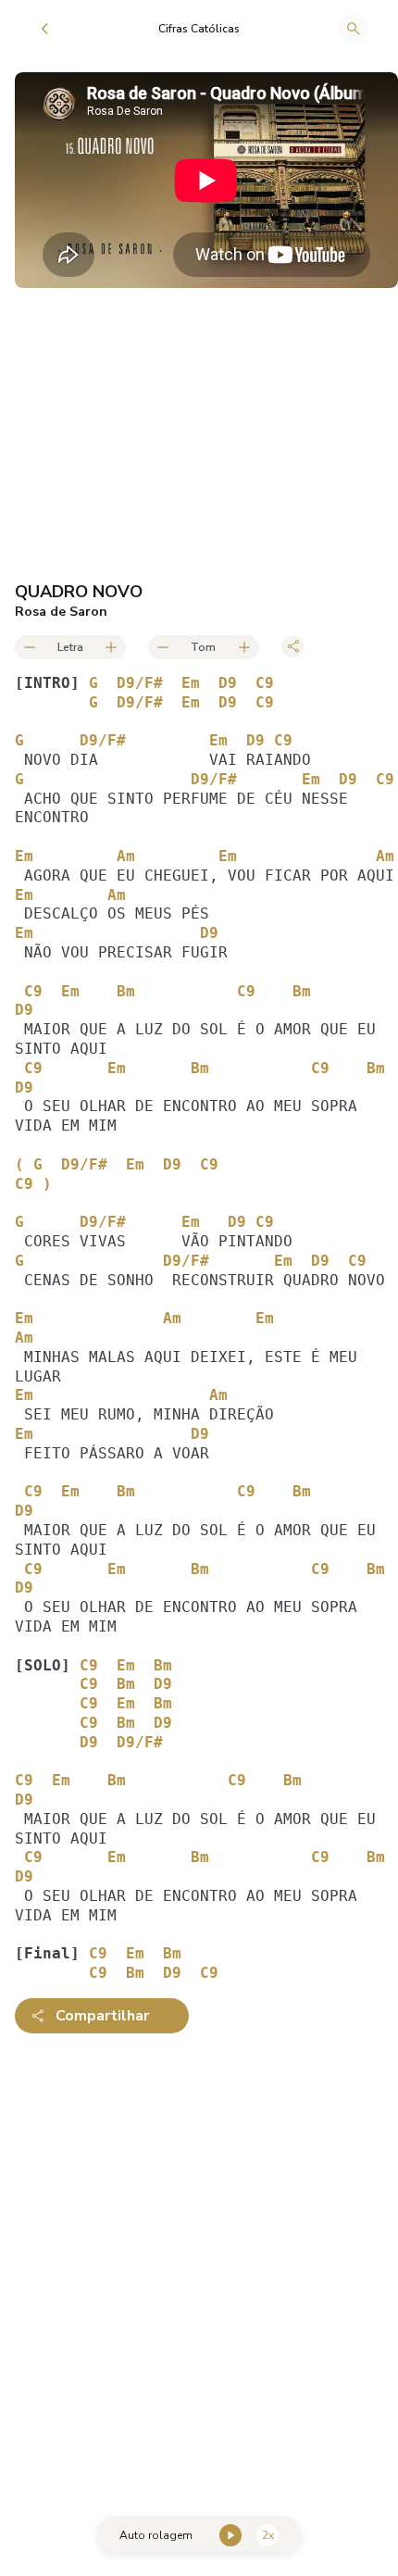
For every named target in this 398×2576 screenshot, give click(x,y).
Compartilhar (102, 2016)
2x (268, 2535)
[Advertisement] (199, 2262)
